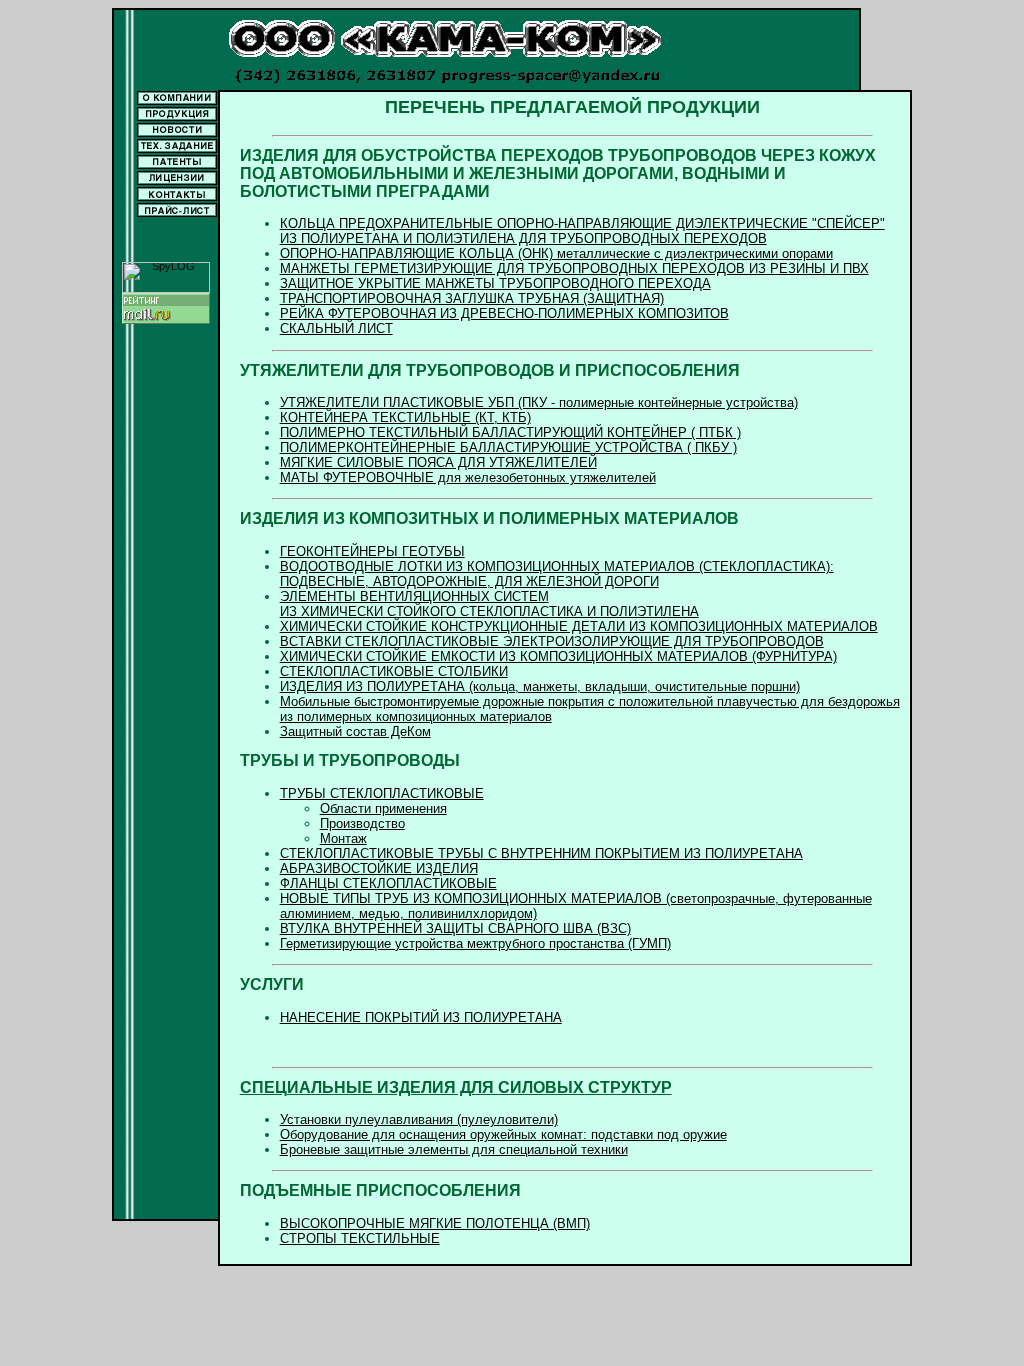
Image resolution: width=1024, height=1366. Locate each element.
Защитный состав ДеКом (355, 731)
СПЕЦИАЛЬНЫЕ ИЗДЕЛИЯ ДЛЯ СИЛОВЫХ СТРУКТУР (456, 1087)
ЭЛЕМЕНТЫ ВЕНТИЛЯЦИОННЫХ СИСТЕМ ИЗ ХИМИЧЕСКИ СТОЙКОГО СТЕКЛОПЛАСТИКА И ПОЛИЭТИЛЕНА (489, 604)
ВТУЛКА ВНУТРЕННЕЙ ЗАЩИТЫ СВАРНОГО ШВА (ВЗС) (455, 928)
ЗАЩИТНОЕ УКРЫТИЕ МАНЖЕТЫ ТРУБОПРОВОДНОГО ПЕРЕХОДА (495, 283)
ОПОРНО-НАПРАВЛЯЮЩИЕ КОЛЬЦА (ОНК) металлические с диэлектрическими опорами (556, 253)
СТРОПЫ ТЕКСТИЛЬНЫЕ (360, 1238)
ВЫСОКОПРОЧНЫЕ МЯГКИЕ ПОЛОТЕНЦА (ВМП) (435, 1223)
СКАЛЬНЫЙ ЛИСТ (336, 328)
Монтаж (343, 838)
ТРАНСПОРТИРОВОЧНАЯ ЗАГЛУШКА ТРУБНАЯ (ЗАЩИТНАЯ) (472, 298)
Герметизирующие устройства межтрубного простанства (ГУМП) (475, 943)
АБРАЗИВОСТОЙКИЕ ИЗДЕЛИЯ (379, 868)
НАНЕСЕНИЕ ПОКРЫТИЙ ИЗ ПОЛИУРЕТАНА (421, 1017)
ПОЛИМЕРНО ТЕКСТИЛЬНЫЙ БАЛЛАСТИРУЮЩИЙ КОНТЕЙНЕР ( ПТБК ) (510, 432)
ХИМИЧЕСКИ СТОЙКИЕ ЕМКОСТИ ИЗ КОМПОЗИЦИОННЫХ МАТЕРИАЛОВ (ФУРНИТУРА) (558, 656)
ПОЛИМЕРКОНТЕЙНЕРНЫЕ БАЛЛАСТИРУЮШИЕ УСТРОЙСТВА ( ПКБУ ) (508, 447)
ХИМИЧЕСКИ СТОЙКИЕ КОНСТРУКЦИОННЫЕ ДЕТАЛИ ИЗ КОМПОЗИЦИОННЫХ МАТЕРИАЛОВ (579, 626)
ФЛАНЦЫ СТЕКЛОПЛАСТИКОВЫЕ (388, 883)
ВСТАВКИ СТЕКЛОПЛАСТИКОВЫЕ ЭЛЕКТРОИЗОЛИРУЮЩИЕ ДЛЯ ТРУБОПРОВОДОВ (552, 641)
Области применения (383, 808)
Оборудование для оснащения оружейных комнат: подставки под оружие (503, 1134)
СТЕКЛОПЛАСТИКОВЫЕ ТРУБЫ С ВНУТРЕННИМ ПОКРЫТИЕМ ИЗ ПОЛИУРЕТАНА (541, 853)
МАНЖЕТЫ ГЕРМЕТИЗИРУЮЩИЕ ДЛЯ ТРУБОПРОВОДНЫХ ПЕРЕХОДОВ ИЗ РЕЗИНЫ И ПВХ (574, 268)
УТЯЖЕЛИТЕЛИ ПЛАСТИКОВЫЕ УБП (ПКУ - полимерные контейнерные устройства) (539, 402)
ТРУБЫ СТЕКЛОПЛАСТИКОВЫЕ (382, 793)
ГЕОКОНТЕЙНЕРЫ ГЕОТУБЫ (372, 551)
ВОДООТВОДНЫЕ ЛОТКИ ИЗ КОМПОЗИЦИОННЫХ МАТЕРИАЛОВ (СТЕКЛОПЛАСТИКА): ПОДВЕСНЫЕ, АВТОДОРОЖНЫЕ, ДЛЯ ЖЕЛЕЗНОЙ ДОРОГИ (557, 574)
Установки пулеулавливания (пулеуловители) (419, 1119)
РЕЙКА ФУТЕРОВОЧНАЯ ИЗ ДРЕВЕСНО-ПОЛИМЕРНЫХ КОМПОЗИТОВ (504, 313)
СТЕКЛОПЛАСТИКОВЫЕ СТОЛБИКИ (394, 671)
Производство (362, 823)
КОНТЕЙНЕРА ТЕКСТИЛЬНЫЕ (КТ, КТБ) (405, 417)
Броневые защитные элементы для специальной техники (454, 1149)
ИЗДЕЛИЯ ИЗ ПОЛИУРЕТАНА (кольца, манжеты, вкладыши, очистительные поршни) (540, 686)
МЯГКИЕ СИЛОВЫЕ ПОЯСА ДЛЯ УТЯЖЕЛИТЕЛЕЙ (438, 462)
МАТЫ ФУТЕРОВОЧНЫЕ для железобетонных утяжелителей (468, 477)
